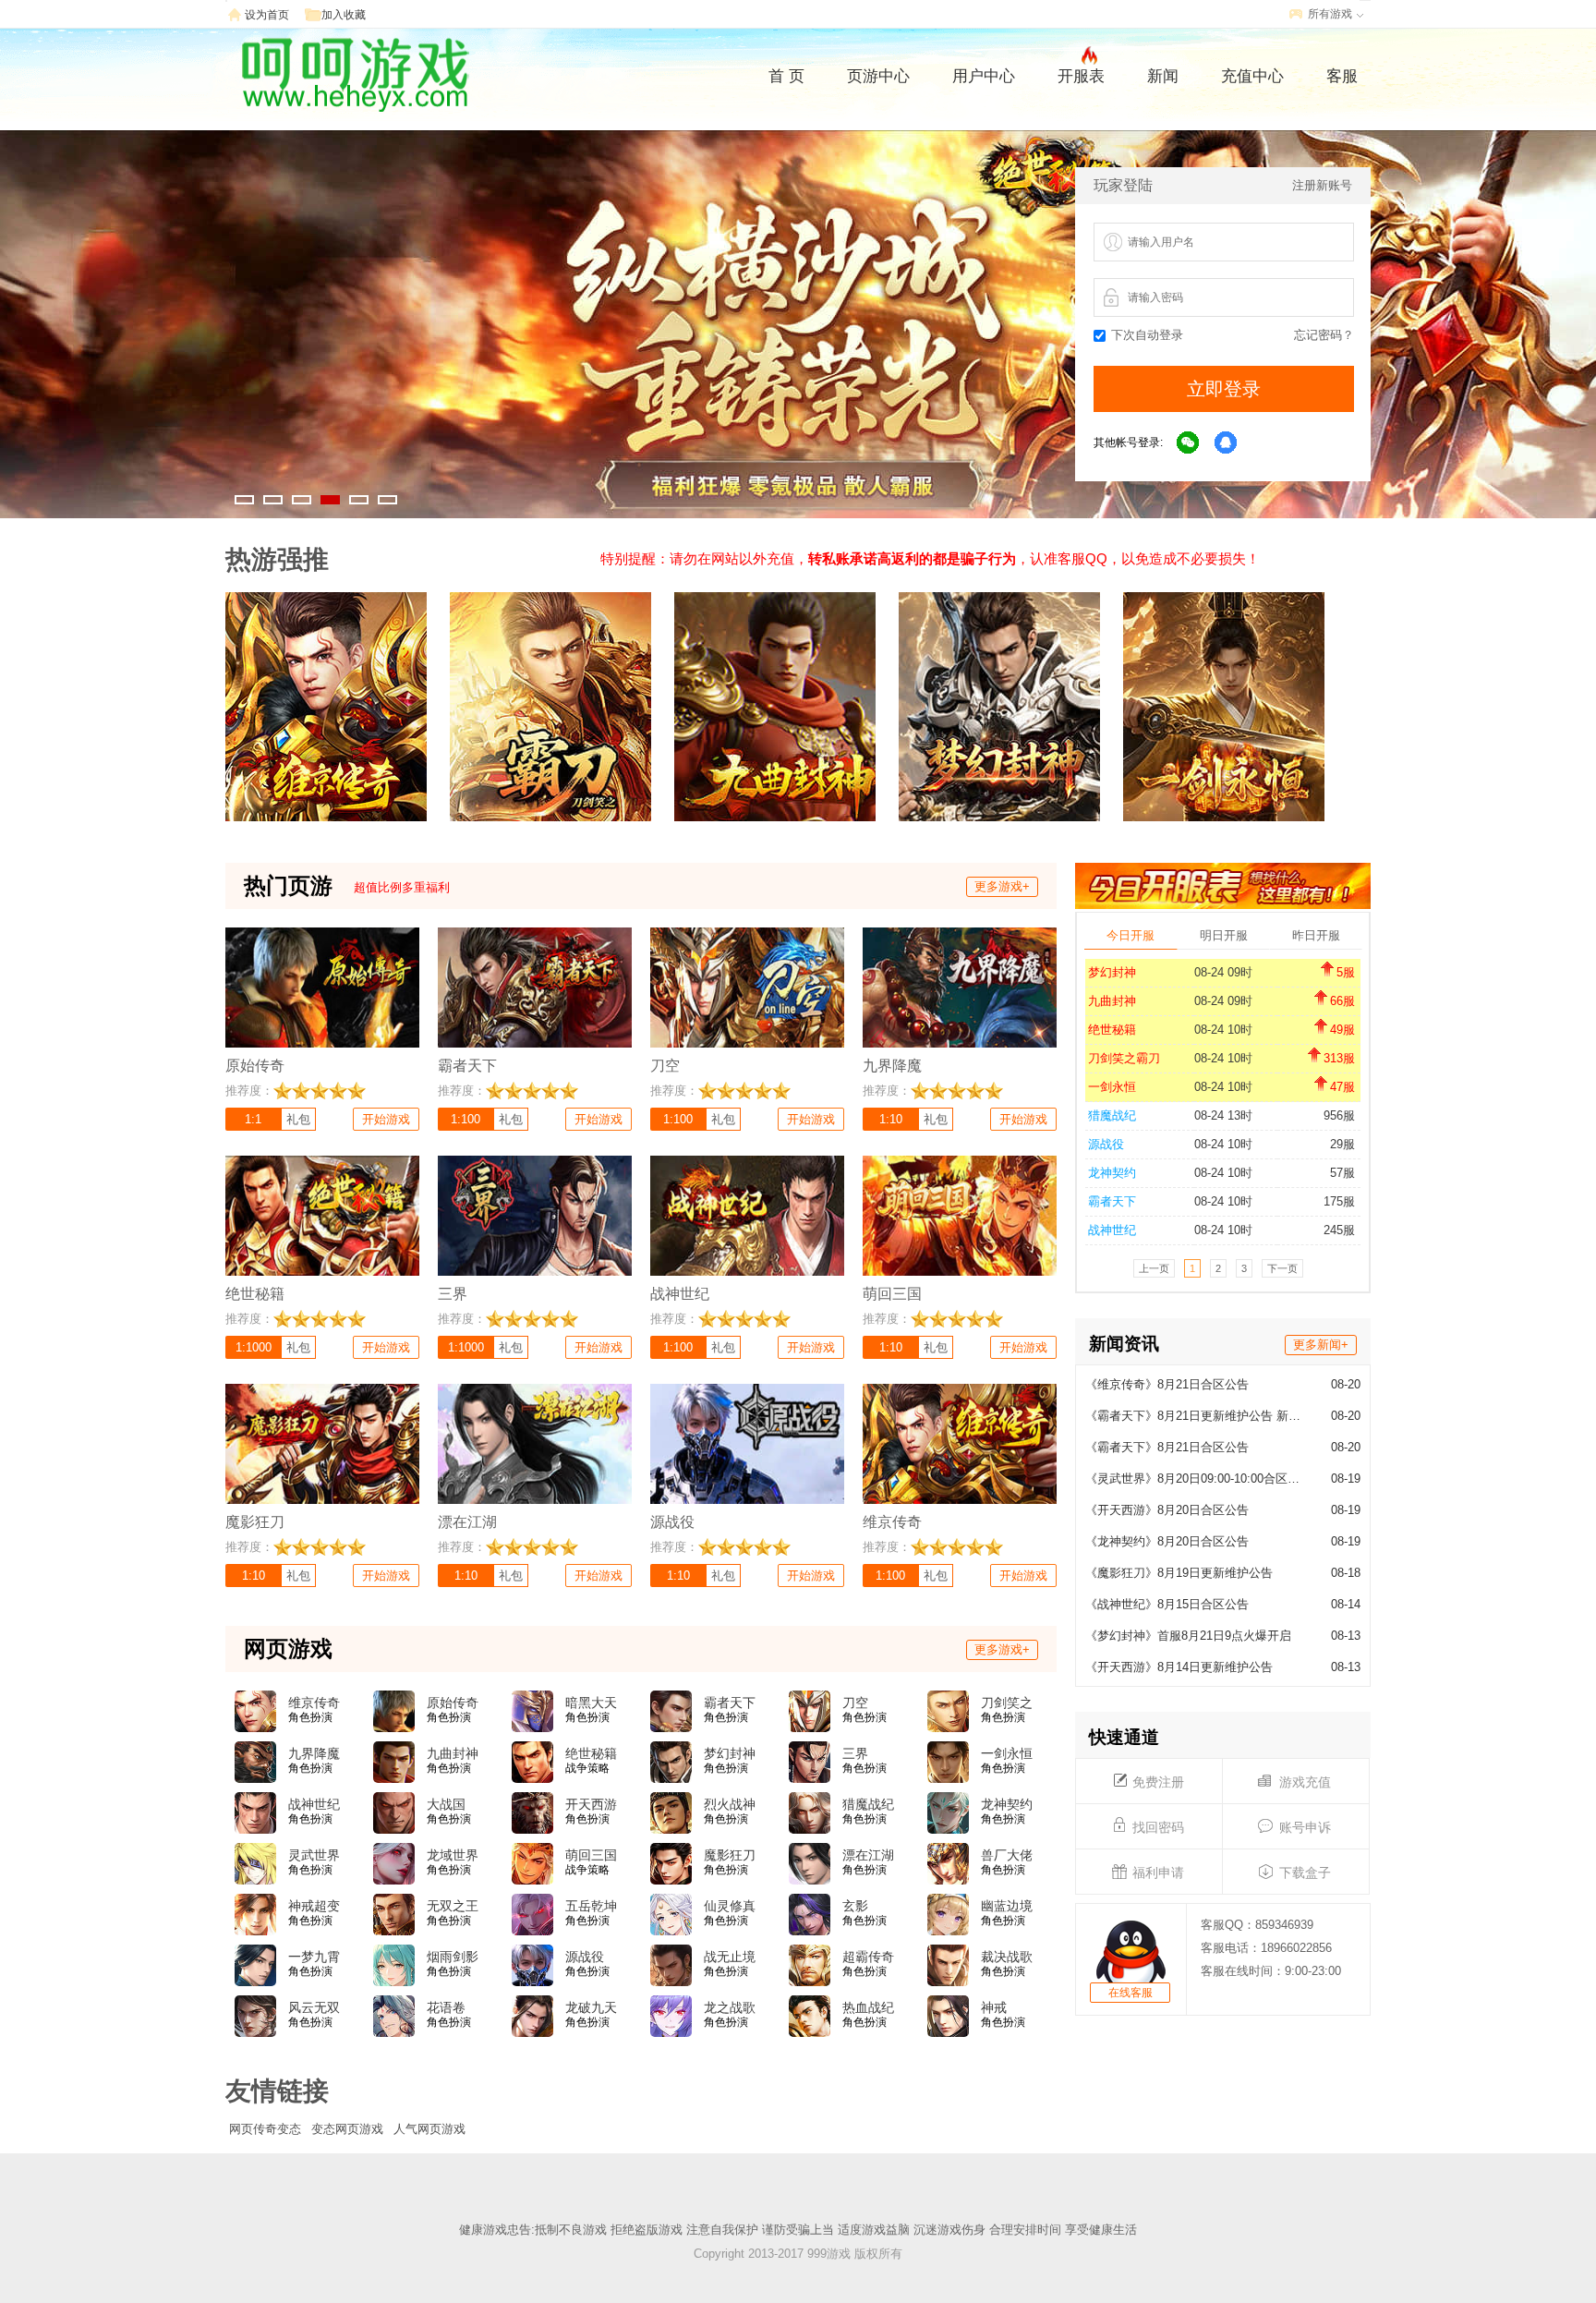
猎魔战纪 (1112, 1115)
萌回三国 (591, 1855)
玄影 (855, 1906)
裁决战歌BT (1007, 1958)
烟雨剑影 (453, 1957)
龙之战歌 (730, 2007)
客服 (1342, 76)
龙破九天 (591, 2007)
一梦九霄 (314, 1957)
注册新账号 (1322, 185)
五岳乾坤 (591, 1906)
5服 (1346, 972)
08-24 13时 (1223, 1115)
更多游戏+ (1002, 886)
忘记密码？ (1324, 335)
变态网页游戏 (347, 2129)
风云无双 (314, 2007)
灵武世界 (314, 1855)
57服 (1342, 1173)
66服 (1342, 1001)
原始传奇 (453, 1703)
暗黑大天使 (591, 1703)
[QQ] (1227, 443)
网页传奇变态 (265, 2129)
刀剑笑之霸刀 (1124, 1058)
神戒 (994, 2007)
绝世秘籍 (1112, 1030)
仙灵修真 (730, 1906)
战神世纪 (1112, 1230)
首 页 (786, 76)
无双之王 (453, 1906)
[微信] (1189, 443)
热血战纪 (868, 2007)
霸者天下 (1112, 1201)
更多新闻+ (1321, 1345)
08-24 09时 (1223, 972)
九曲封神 (1112, 1001)
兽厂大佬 (1007, 1855)
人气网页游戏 (429, 2129)
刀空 (855, 1703)
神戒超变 (314, 1906)
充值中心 (1252, 76)
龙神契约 (1112, 1173)
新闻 (1163, 76)
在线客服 (1130, 1993)
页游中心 (878, 76)
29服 (1342, 1144)
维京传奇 (314, 1703)
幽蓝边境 (1007, 1906)
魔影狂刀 (730, 1855)
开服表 (1081, 76)
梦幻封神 (1112, 972)
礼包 (298, 1119)
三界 (855, 1753)
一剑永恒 (1112, 1087)
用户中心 (984, 76)
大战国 (446, 1804)
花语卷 (446, 2007)
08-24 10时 (1223, 1030)
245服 (1339, 1230)
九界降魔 (314, 1753)
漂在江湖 (868, 1855)
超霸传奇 (868, 1957)
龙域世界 (453, 1855)
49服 (1342, 1030)
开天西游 (591, 1804)
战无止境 (730, 1957)
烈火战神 (730, 1804)
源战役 (1106, 1144)
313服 (1339, 1058)
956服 (1339, 1115)
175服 (1339, 1201)
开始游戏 (386, 1119)
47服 (1342, 1087)
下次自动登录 (1147, 335)
